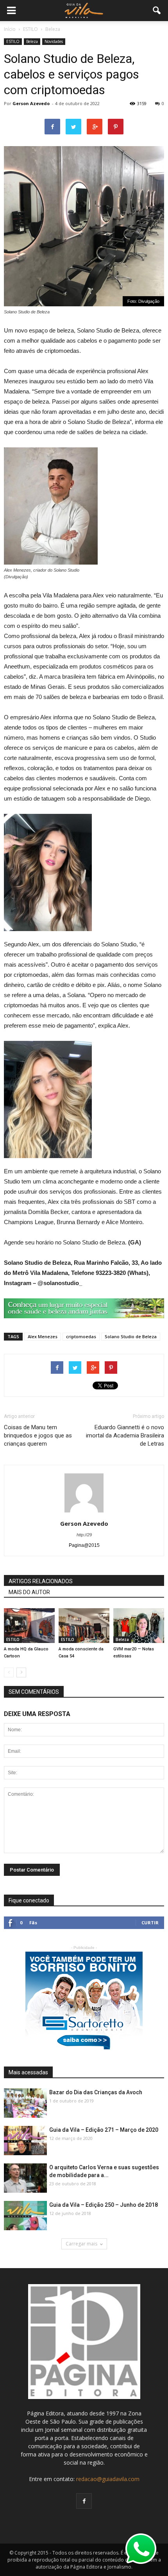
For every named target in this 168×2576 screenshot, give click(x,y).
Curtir (150, 1923)
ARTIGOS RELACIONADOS (41, 1581)
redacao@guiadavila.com (108, 2479)
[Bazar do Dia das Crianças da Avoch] (25, 2103)
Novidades (54, 41)
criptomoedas (81, 1336)
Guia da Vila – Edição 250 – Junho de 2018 (104, 2205)
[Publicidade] (84, 1308)
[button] (157, 11)
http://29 (84, 1535)
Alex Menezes (43, 1336)
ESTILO (13, 41)
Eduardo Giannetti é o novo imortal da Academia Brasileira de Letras (125, 1435)
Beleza (32, 41)
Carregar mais (81, 2244)
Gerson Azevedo (31, 103)
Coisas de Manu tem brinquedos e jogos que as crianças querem (38, 1435)
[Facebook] (84, 2501)
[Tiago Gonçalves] (139, 1626)
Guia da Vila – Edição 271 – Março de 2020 (104, 2130)
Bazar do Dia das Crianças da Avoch (96, 2092)
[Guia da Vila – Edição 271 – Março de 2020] (25, 2141)
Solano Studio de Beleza (131, 1336)
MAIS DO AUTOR (29, 1592)
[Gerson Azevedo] (29, 1626)
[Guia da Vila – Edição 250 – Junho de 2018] (25, 2216)
